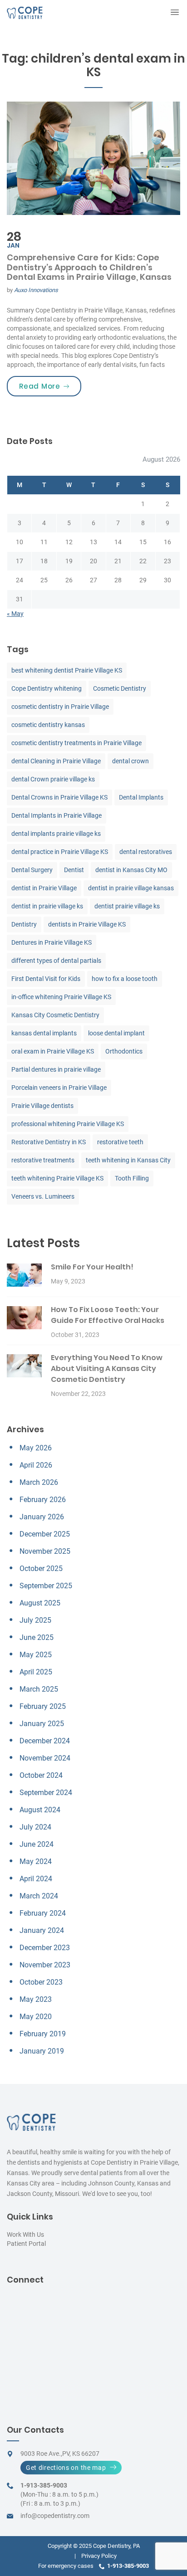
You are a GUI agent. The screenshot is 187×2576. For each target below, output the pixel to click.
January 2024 (42, 1930)
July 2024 (35, 1827)
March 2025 (39, 1689)
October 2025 (41, 1569)
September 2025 (46, 1586)
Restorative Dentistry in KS (49, 1142)
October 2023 (41, 1982)
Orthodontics (124, 1051)
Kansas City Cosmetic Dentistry (55, 1015)
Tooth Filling (132, 1178)
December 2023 (45, 1948)
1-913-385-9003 (44, 2485)
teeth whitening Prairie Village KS (57, 1178)
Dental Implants (141, 797)
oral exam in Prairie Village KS (53, 1051)
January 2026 (42, 1517)
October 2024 (41, 1775)
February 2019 (43, 2034)
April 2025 (36, 1672)
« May (15, 614)
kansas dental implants (44, 1033)
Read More (50, 386)
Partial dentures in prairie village (56, 1069)
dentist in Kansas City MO (131, 870)
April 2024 (36, 1879)
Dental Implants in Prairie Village (57, 815)
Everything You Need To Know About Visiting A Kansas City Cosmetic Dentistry (107, 1368)
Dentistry (24, 924)
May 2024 (36, 1861)
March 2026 (39, 1482)
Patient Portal (26, 2244)
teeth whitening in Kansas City (128, 1160)
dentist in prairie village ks (47, 906)
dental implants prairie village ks (56, 834)
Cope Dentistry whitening (47, 688)
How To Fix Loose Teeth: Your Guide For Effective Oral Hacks (108, 1315)
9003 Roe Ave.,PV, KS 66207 (60, 2454)
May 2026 (36, 1448)
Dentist (74, 870)
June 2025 (37, 1637)
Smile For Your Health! (92, 1267)
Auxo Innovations (36, 290)
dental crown (130, 761)
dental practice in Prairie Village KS (60, 852)
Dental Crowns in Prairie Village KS (59, 797)
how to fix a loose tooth (125, 979)
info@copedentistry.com (55, 2516)
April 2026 (36, 1465)
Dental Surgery (32, 870)
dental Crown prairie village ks (53, 779)
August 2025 (40, 1603)
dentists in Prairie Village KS (87, 924)
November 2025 (45, 1551)
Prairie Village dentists (42, 1106)
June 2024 (37, 1844)
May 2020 (36, 2017)
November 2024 (45, 1758)
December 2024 (45, 1741)
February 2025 (43, 1706)
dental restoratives (146, 852)
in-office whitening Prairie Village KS (61, 997)
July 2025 (35, 1620)
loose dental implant (116, 1033)
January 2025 (42, 1724)
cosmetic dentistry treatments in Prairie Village (76, 743)
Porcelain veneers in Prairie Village (59, 1088)
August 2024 (40, 1810)
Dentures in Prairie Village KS (52, 942)
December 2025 (45, 1534)
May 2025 (36, 1655)
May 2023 (36, 1999)
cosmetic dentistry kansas (48, 725)
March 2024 (39, 1896)
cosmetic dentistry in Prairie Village (60, 707)
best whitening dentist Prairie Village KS (67, 670)
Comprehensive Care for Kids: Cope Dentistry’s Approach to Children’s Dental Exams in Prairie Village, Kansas (89, 267)
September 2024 (46, 1793)
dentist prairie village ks (127, 906)
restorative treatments (43, 1160)
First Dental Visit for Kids (46, 979)
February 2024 (43, 1913)
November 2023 (45, 1965)
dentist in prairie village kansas (131, 888)
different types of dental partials (56, 961)
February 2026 (43, 1500)
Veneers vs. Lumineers (43, 1196)
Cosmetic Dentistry (120, 688)
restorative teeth (120, 1142)
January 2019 (42, 2051)
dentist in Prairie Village (44, 888)
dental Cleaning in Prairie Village (56, 761)
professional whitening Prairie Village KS (68, 1124)
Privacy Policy (99, 2556)
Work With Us (25, 2234)
